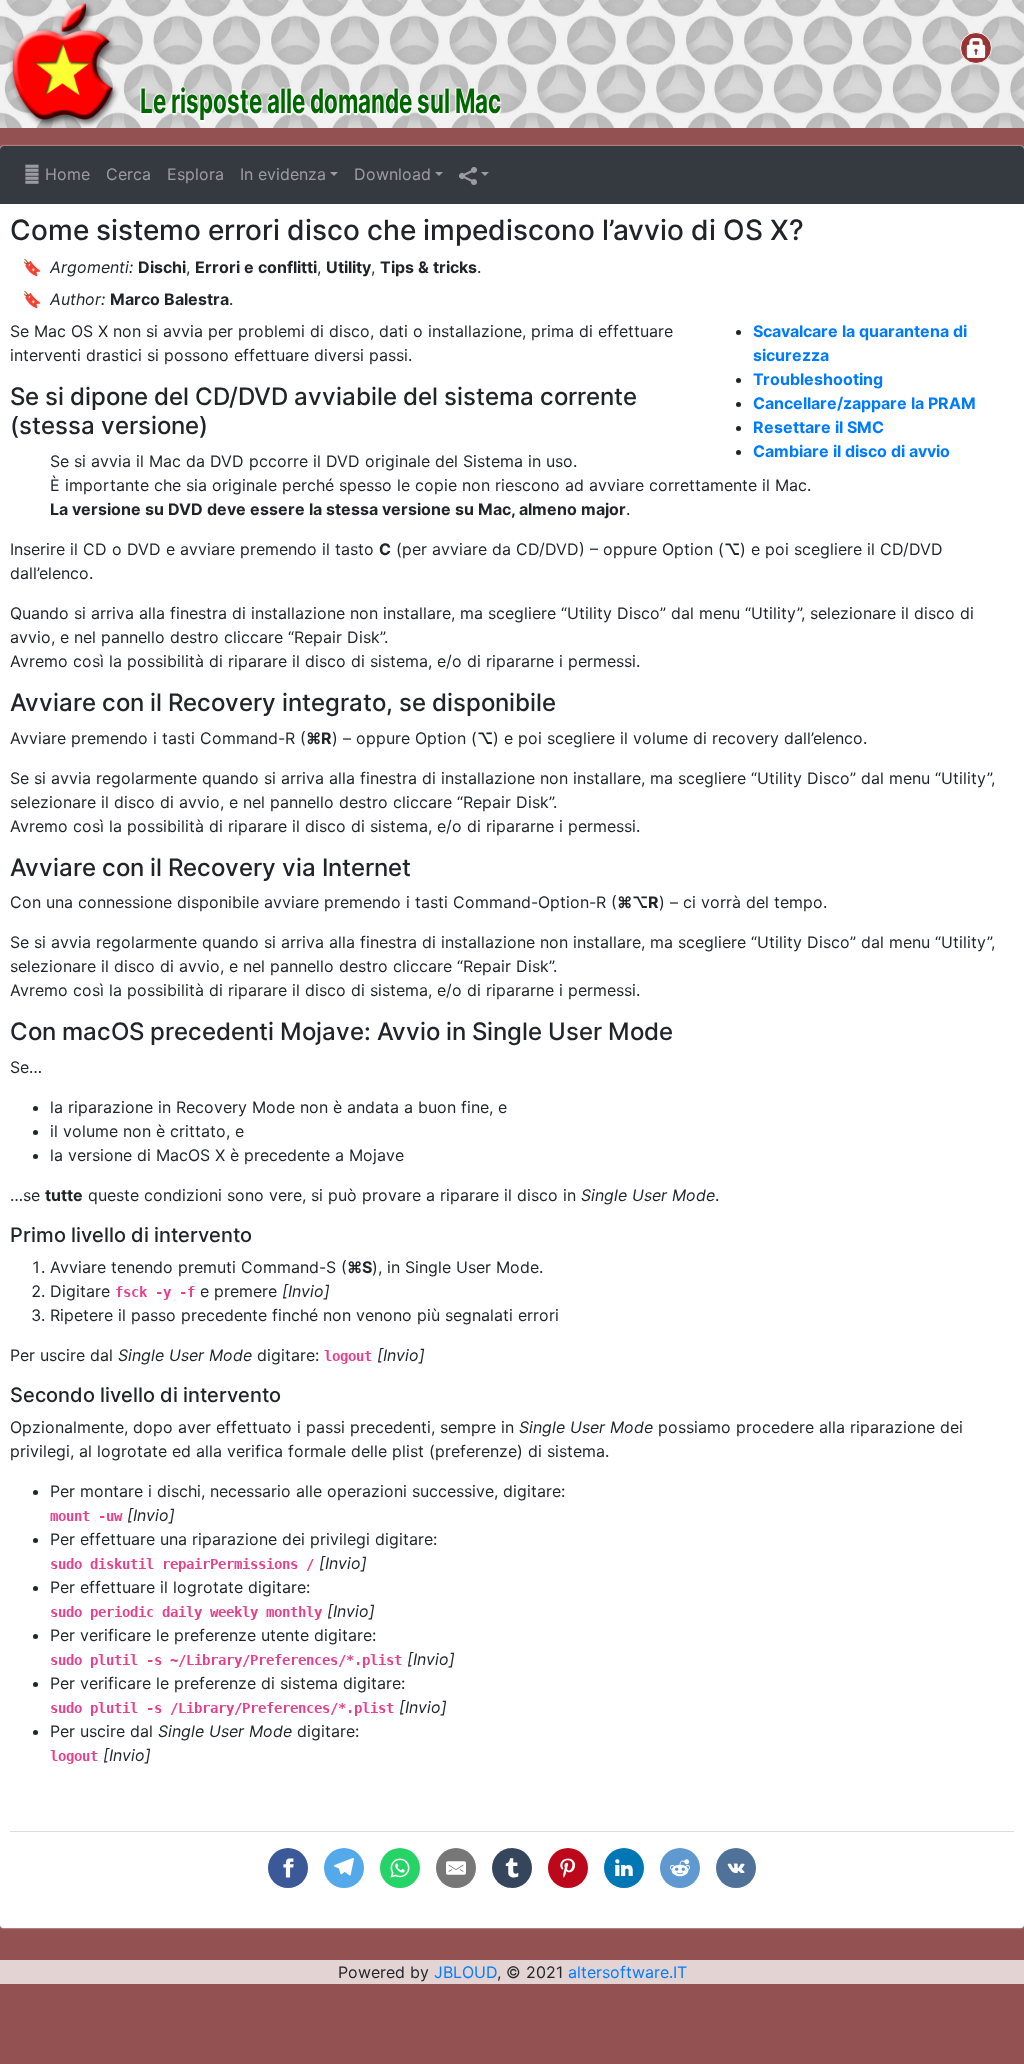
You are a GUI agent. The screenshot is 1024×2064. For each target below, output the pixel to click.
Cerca (128, 174)
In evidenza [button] (283, 174)
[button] (474, 175)
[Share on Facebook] (288, 1868)
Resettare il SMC (818, 427)
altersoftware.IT (627, 1972)
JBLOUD (465, 1972)
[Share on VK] (736, 1868)
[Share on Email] (456, 1868)
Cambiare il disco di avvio (851, 451)
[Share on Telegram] (344, 1868)
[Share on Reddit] (680, 1868)
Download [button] (392, 174)
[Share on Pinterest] (568, 1868)
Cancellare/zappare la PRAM (864, 403)
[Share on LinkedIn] (624, 1868)
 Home (57, 174)
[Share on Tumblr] (512, 1868)
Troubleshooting (818, 379)
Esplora (195, 174)
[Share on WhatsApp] (400, 1868)
